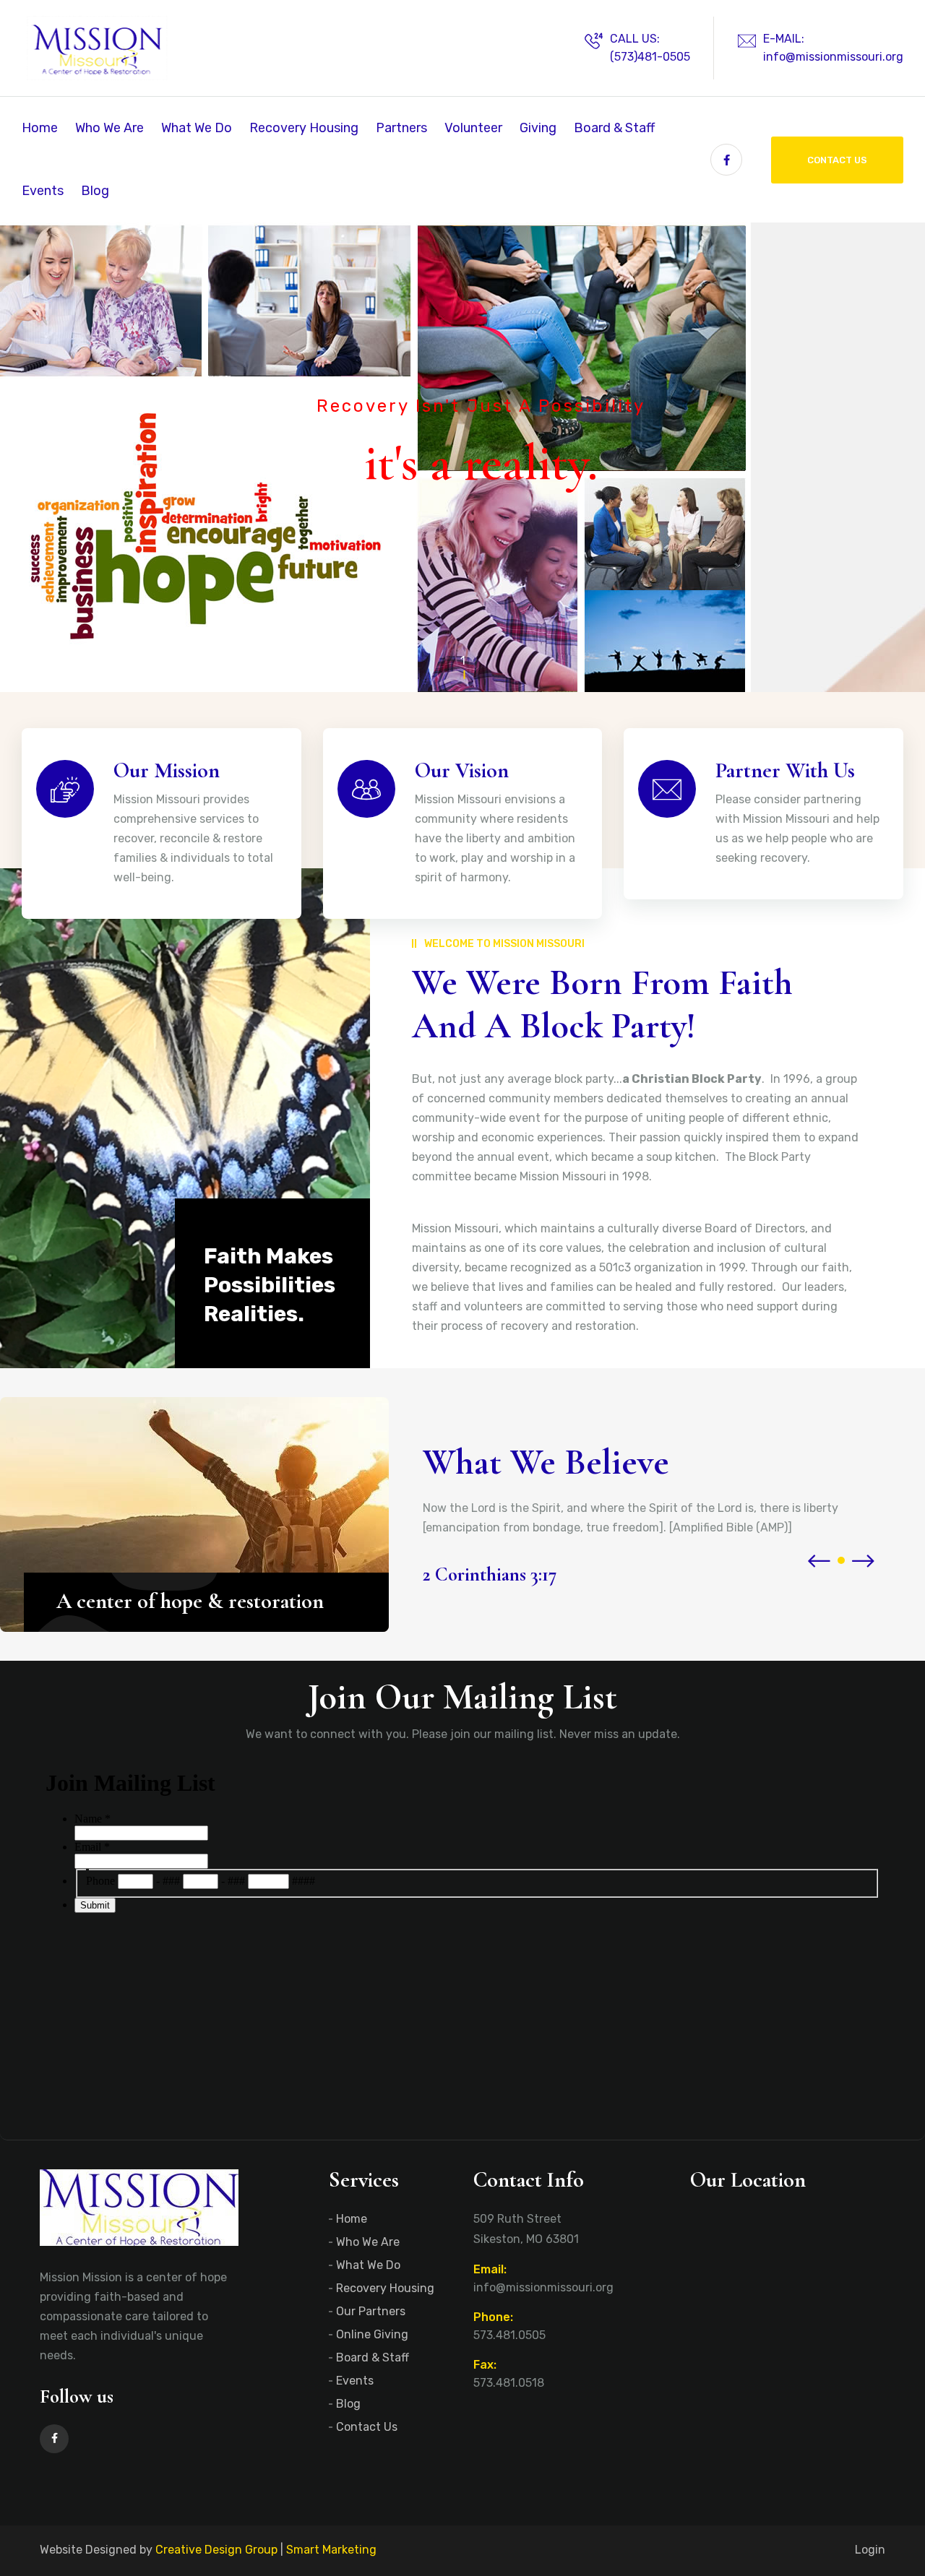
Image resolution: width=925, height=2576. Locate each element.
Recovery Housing (304, 128)
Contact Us (837, 160)
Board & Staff (614, 128)
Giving (538, 128)
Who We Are (109, 128)
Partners (401, 128)
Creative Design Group (216, 2550)
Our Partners (371, 2311)
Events (43, 191)
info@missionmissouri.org (833, 57)
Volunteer (473, 128)
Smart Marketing (331, 2550)
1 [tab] (463, 661)
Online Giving (372, 2334)
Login (870, 2550)
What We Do (197, 128)
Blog (95, 191)
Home (40, 128)
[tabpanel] (462, 457)
